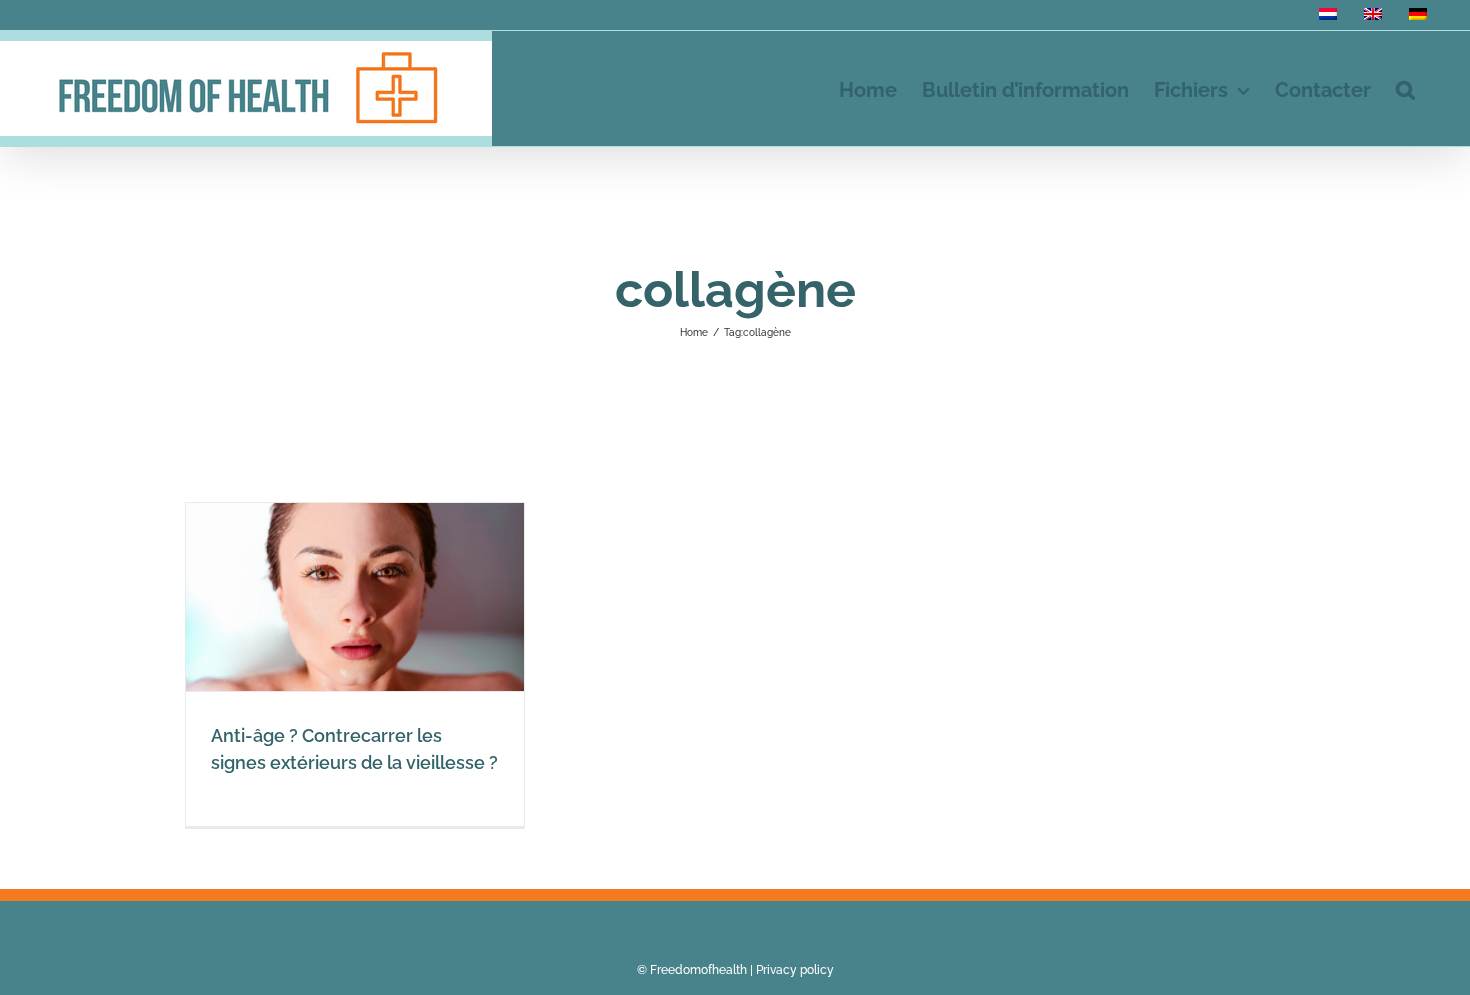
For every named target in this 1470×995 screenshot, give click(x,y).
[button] (1405, 88)
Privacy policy (795, 970)
